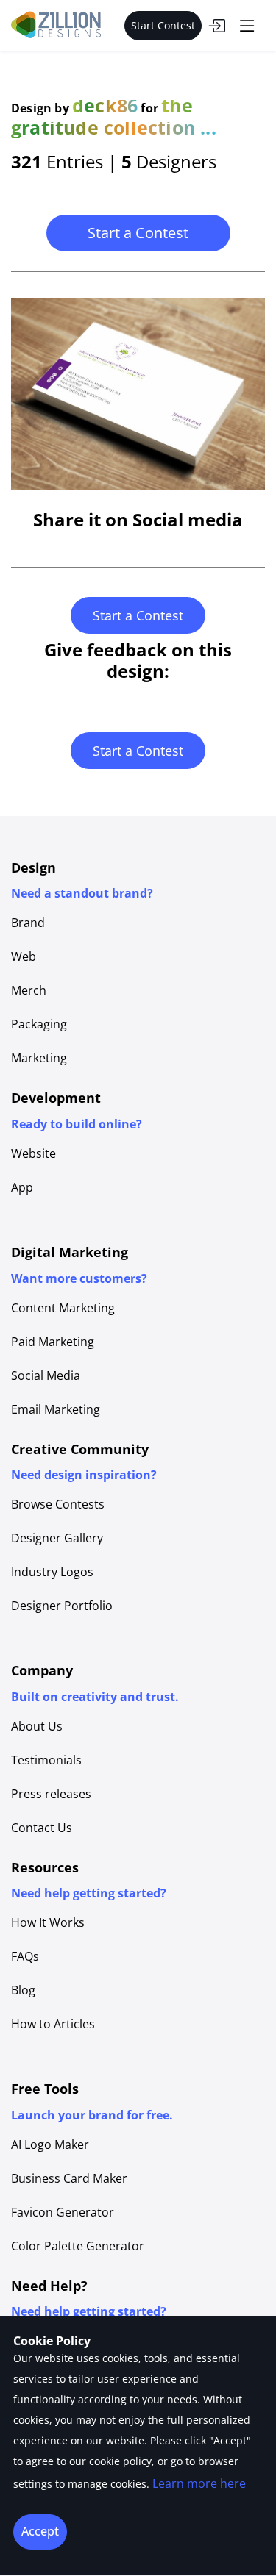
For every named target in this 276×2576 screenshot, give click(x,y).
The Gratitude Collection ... (114, 116)
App (22, 1187)
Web (24, 956)
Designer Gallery (57, 1538)
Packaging (39, 1024)
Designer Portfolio (62, 1606)
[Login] (216, 26)
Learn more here (199, 2483)
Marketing (39, 1058)
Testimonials (46, 1760)
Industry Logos (52, 1572)
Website (33, 1153)
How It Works (48, 1922)
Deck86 (105, 105)
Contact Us (42, 1828)
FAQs (25, 1956)
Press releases (51, 1794)
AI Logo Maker (50, 2144)
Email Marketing (56, 1409)
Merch (29, 990)
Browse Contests (58, 1504)
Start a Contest (138, 233)
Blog (23, 1990)
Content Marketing (63, 1308)
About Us (37, 1726)
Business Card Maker (69, 2178)
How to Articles (53, 2024)
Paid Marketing (53, 1342)
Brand (28, 923)
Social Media (46, 1375)
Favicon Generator (63, 2212)
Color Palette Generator (78, 2246)
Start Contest (163, 25)
